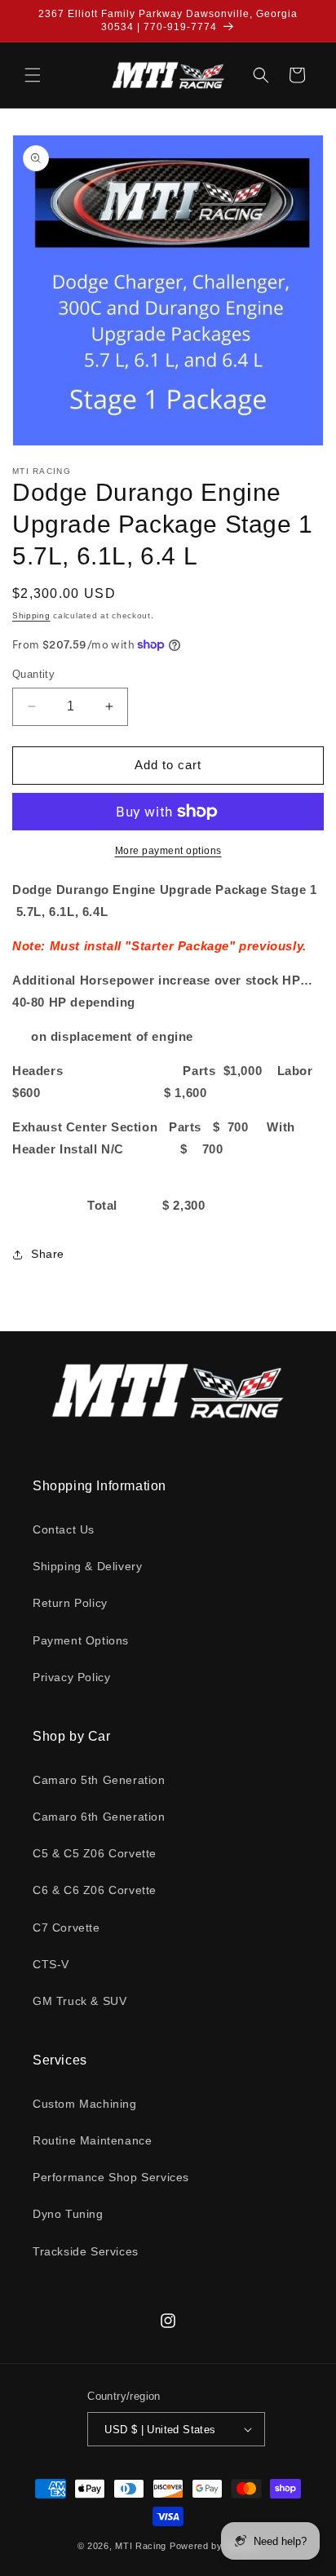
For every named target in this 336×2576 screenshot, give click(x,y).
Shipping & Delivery (87, 1566)
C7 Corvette (66, 1928)
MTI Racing (141, 2546)
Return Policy (70, 1603)
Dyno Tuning (68, 2214)
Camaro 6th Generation (99, 1817)
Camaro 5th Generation (99, 1780)
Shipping (31, 615)
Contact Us (64, 1529)
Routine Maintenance (92, 2140)
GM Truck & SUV (80, 2001)
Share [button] (48, 1254)
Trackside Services (86, 2251)
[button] (33, 75)
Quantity (33, 674)
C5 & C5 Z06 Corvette (95, 1853)
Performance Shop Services (111, 2177)
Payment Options (81, 1640)
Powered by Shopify (214, 2546)
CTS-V (51, 1964)
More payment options (168, 851)
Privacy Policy (71, 1677)
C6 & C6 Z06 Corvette (95, 1890)
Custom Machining (85, 2104)
